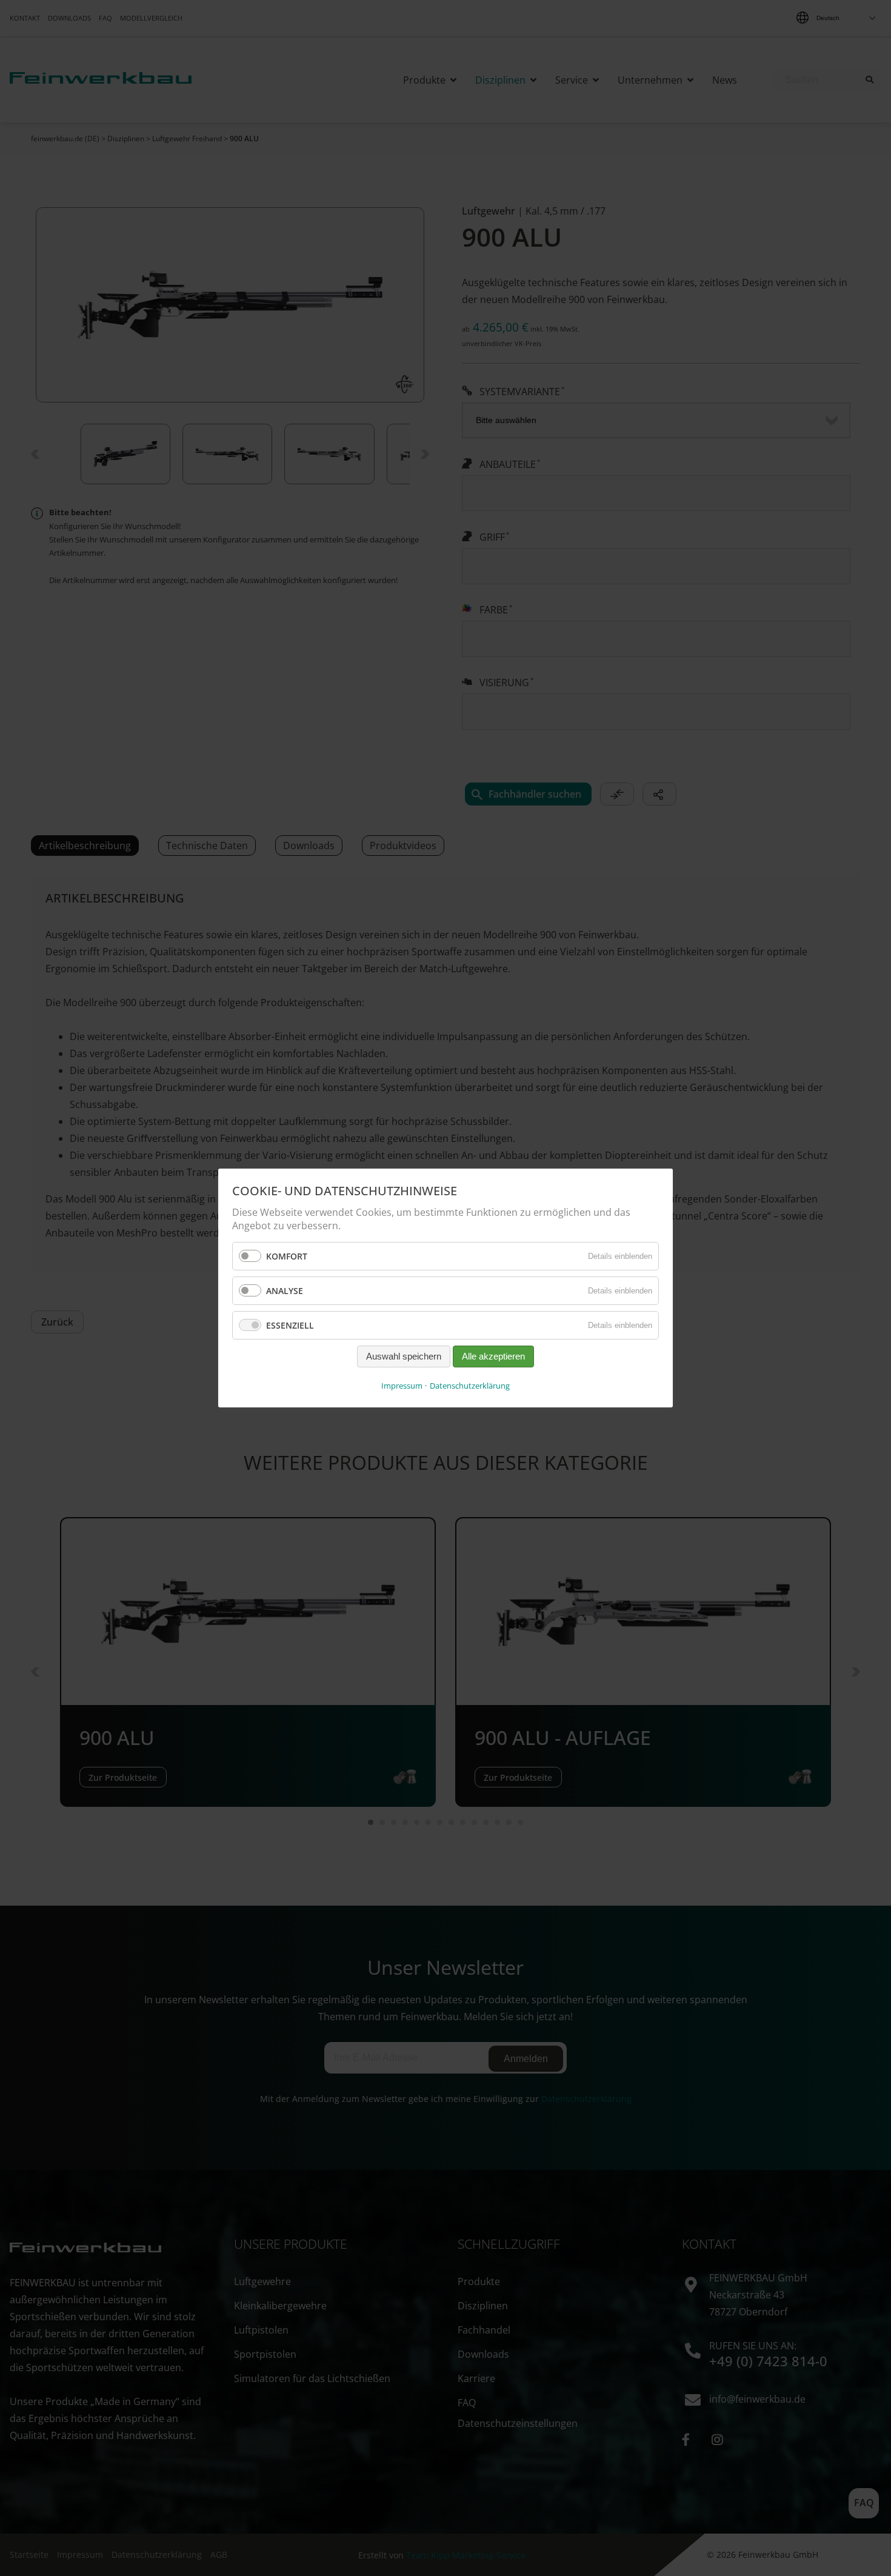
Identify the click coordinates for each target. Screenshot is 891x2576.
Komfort (287, 1256)
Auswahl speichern (404, 1357)
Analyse (285, 1291)
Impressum (402, 1386)
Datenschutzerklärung (470, 1386)
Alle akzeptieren (493, 1357)
